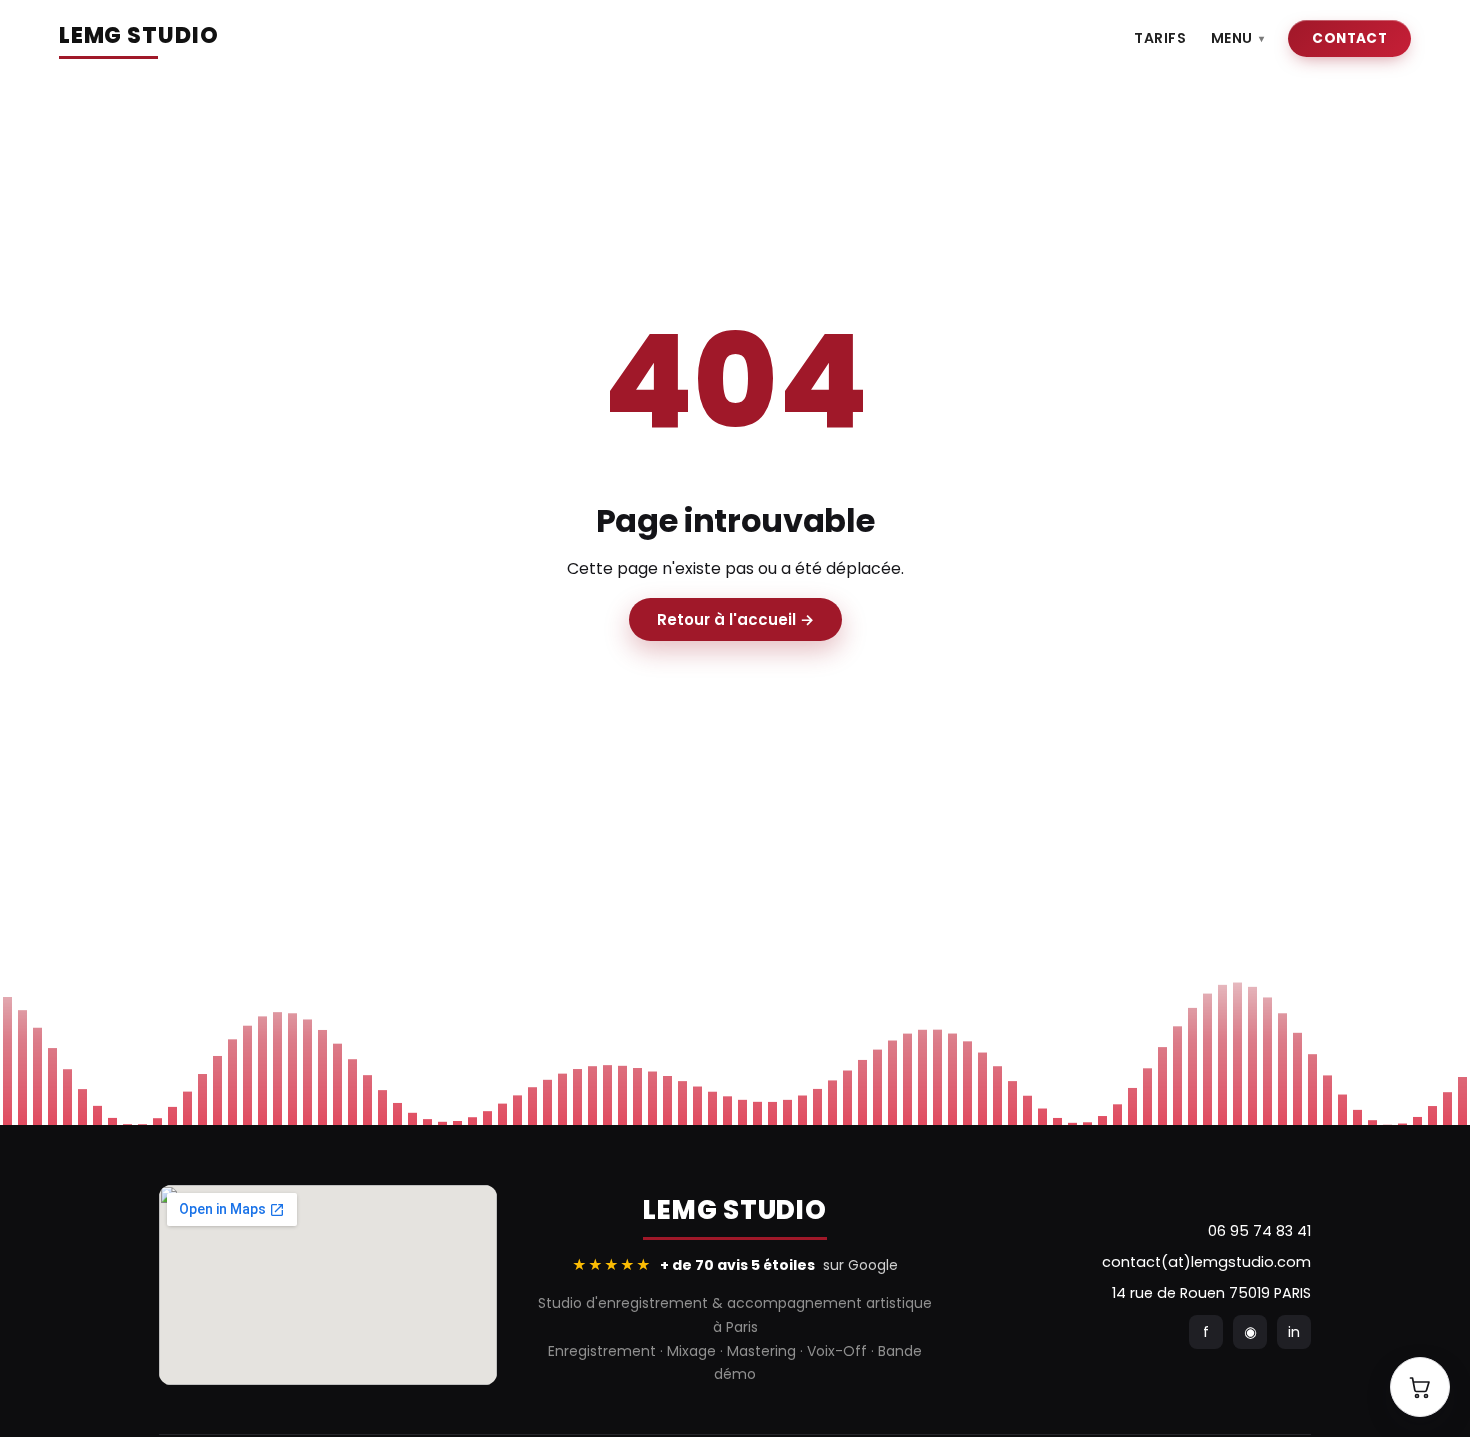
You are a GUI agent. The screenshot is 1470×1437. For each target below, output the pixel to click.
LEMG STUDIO (139, 35)
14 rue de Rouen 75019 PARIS (1211, 1293)
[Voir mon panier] (1420, 1387)
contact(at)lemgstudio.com (1206, 1262)
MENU (1238, 38)
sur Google (735, 1265)
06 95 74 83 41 (1259, 1231)
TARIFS (1160, 38)
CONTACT (1349, 38)
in (1294, 1332)
